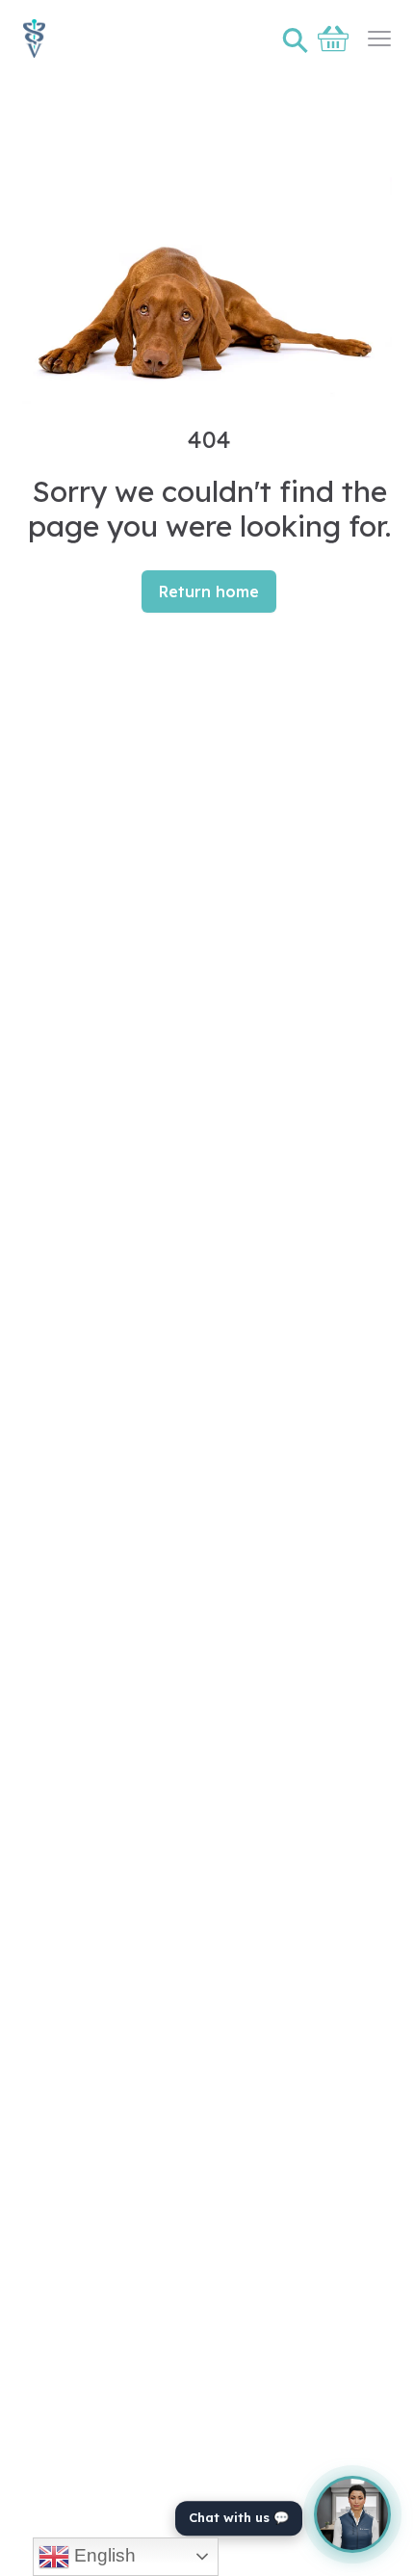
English (103, 2555)
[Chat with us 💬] (352, 2514)
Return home (209, 591)
